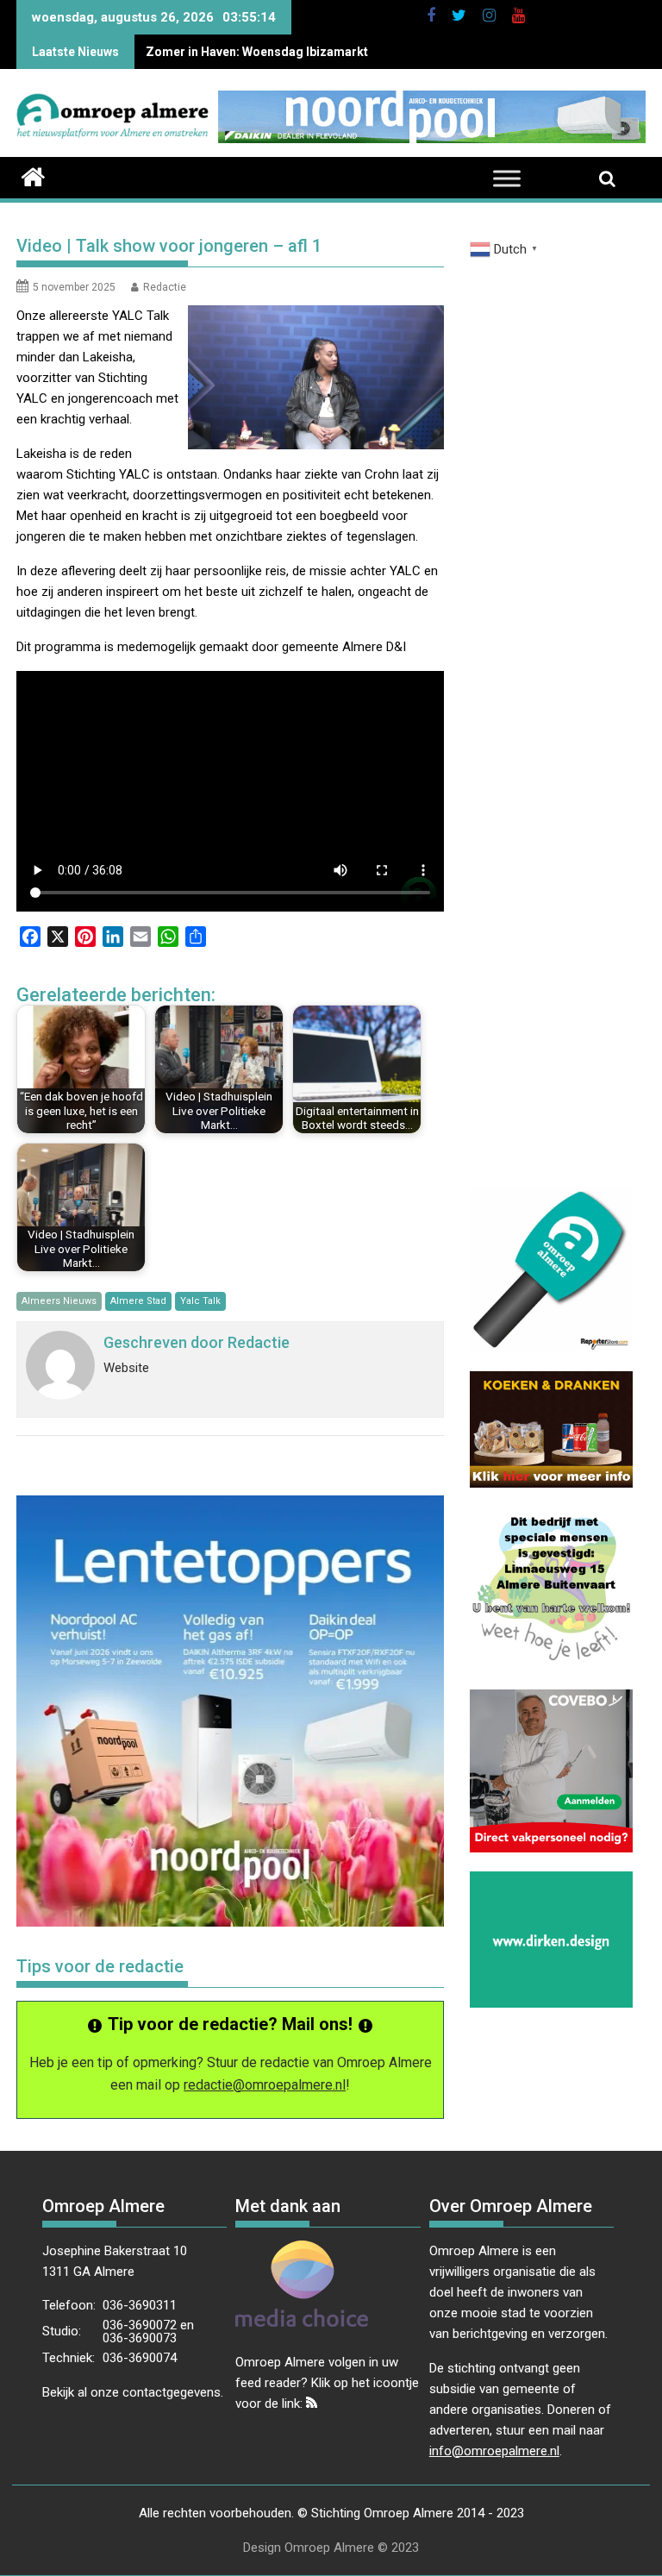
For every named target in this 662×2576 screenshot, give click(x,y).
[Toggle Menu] (507, 179)
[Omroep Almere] (33, 175)
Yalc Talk (200, 1301)
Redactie (165, 287)
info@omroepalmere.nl (494, 2451)
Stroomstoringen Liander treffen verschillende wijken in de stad (328, 52)
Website (126, 1368)
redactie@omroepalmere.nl (265, 2085)
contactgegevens (172, 2392)
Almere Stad (138, 1301)
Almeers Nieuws (59, 1301)
